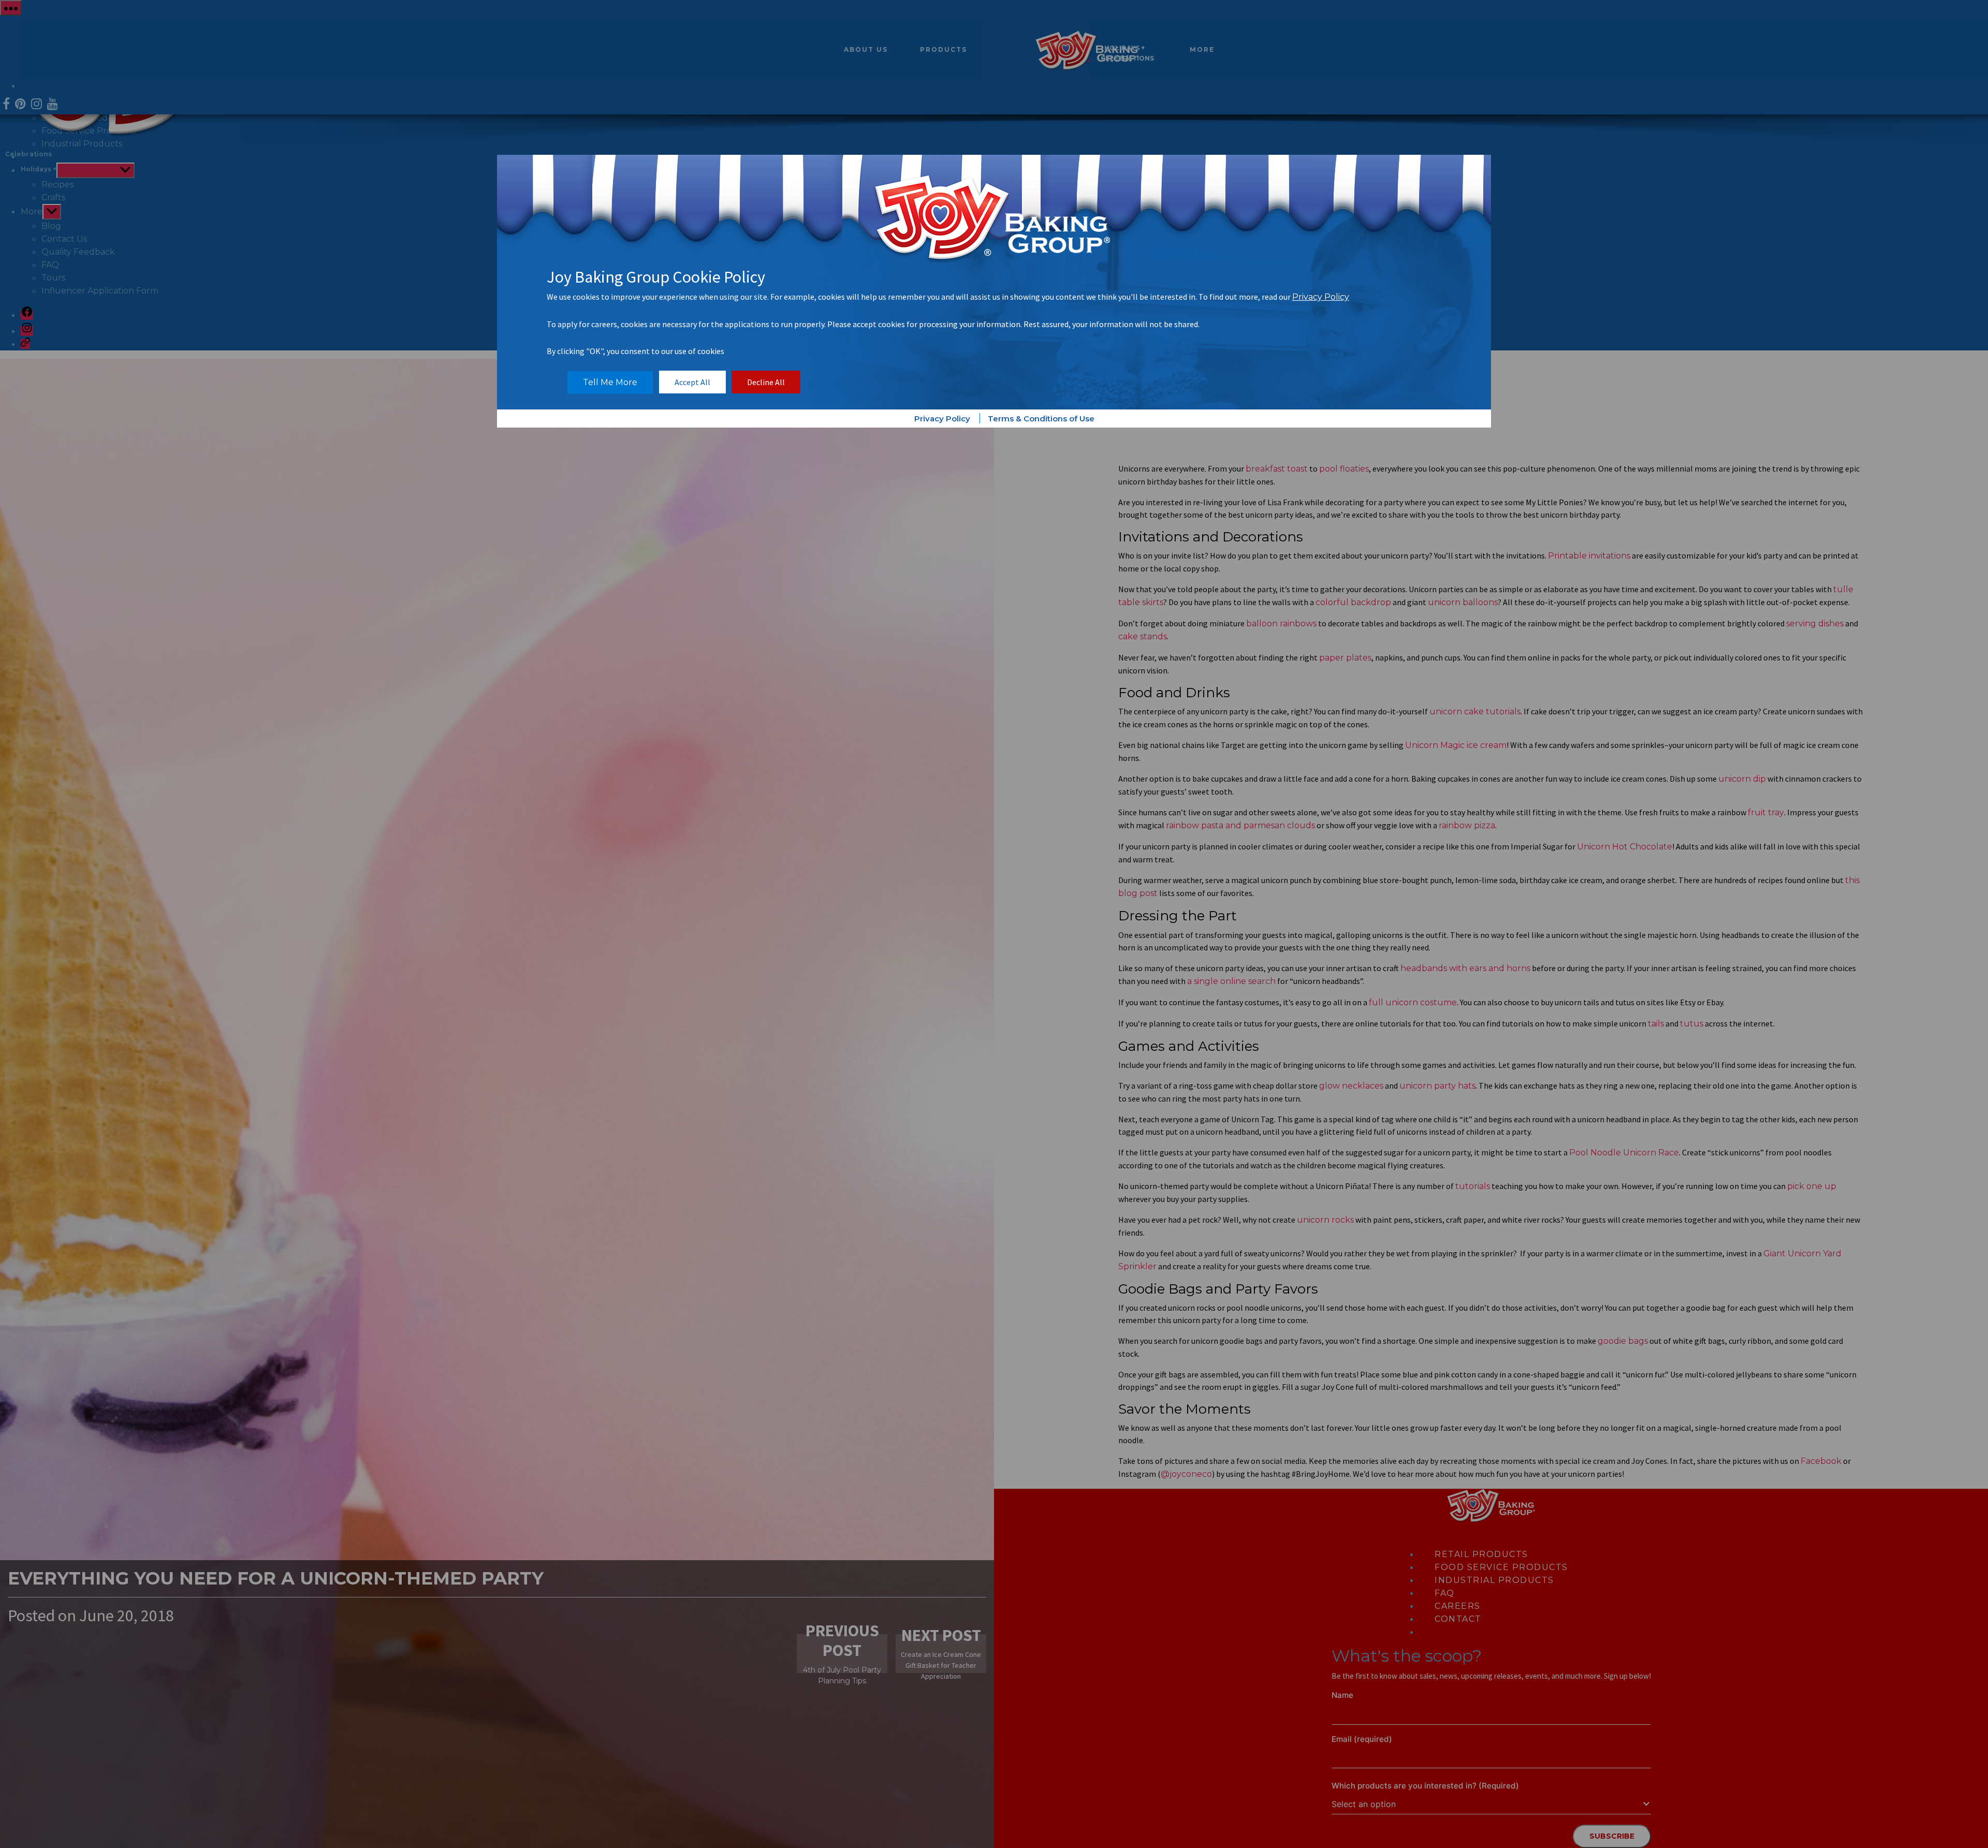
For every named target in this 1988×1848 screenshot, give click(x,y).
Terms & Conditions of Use (1041, 419)
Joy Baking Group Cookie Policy (656, 277)
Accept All (692, 382)
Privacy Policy (1321, 297)
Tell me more (610, 382)
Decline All (766, 382)
